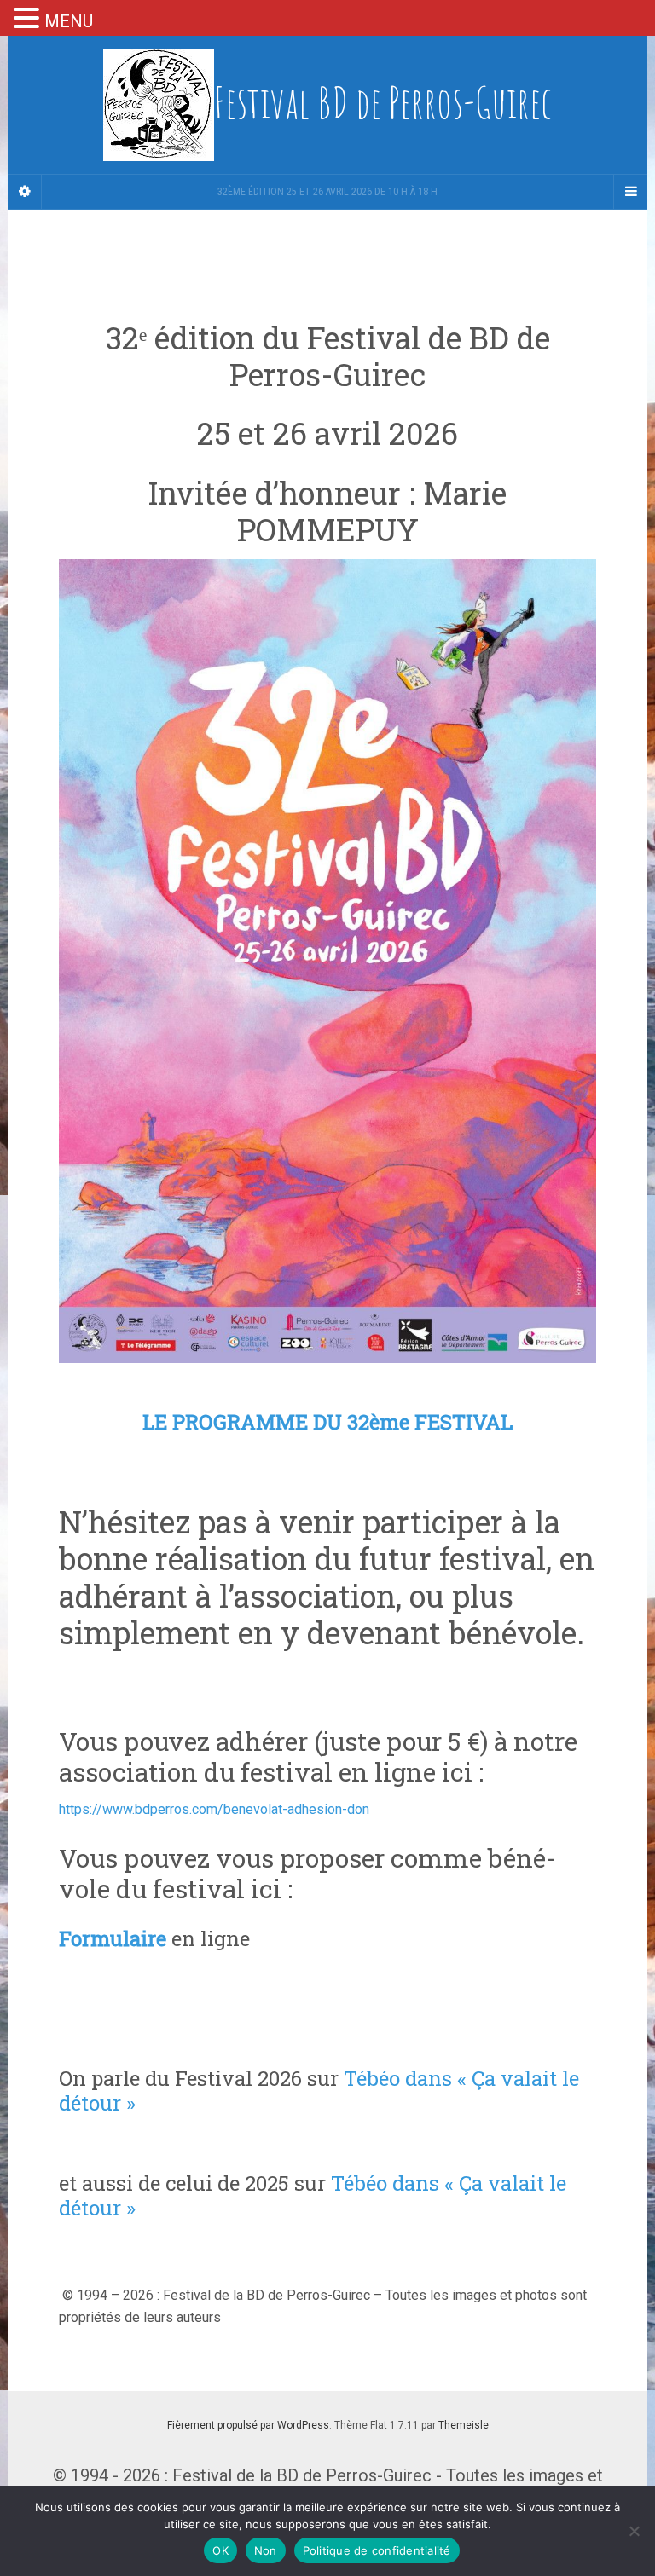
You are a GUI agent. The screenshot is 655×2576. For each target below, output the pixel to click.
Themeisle (464, 2425)
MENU (69, 21)
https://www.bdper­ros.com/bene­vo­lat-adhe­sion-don (214, 1809)
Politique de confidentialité (377, 2550)
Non (266, 2550)
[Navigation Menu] (630, 192)
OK (220, 2550)
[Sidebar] (25, 192)
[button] (29, 20)
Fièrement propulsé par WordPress (248, 2425)
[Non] (634, 2531)
